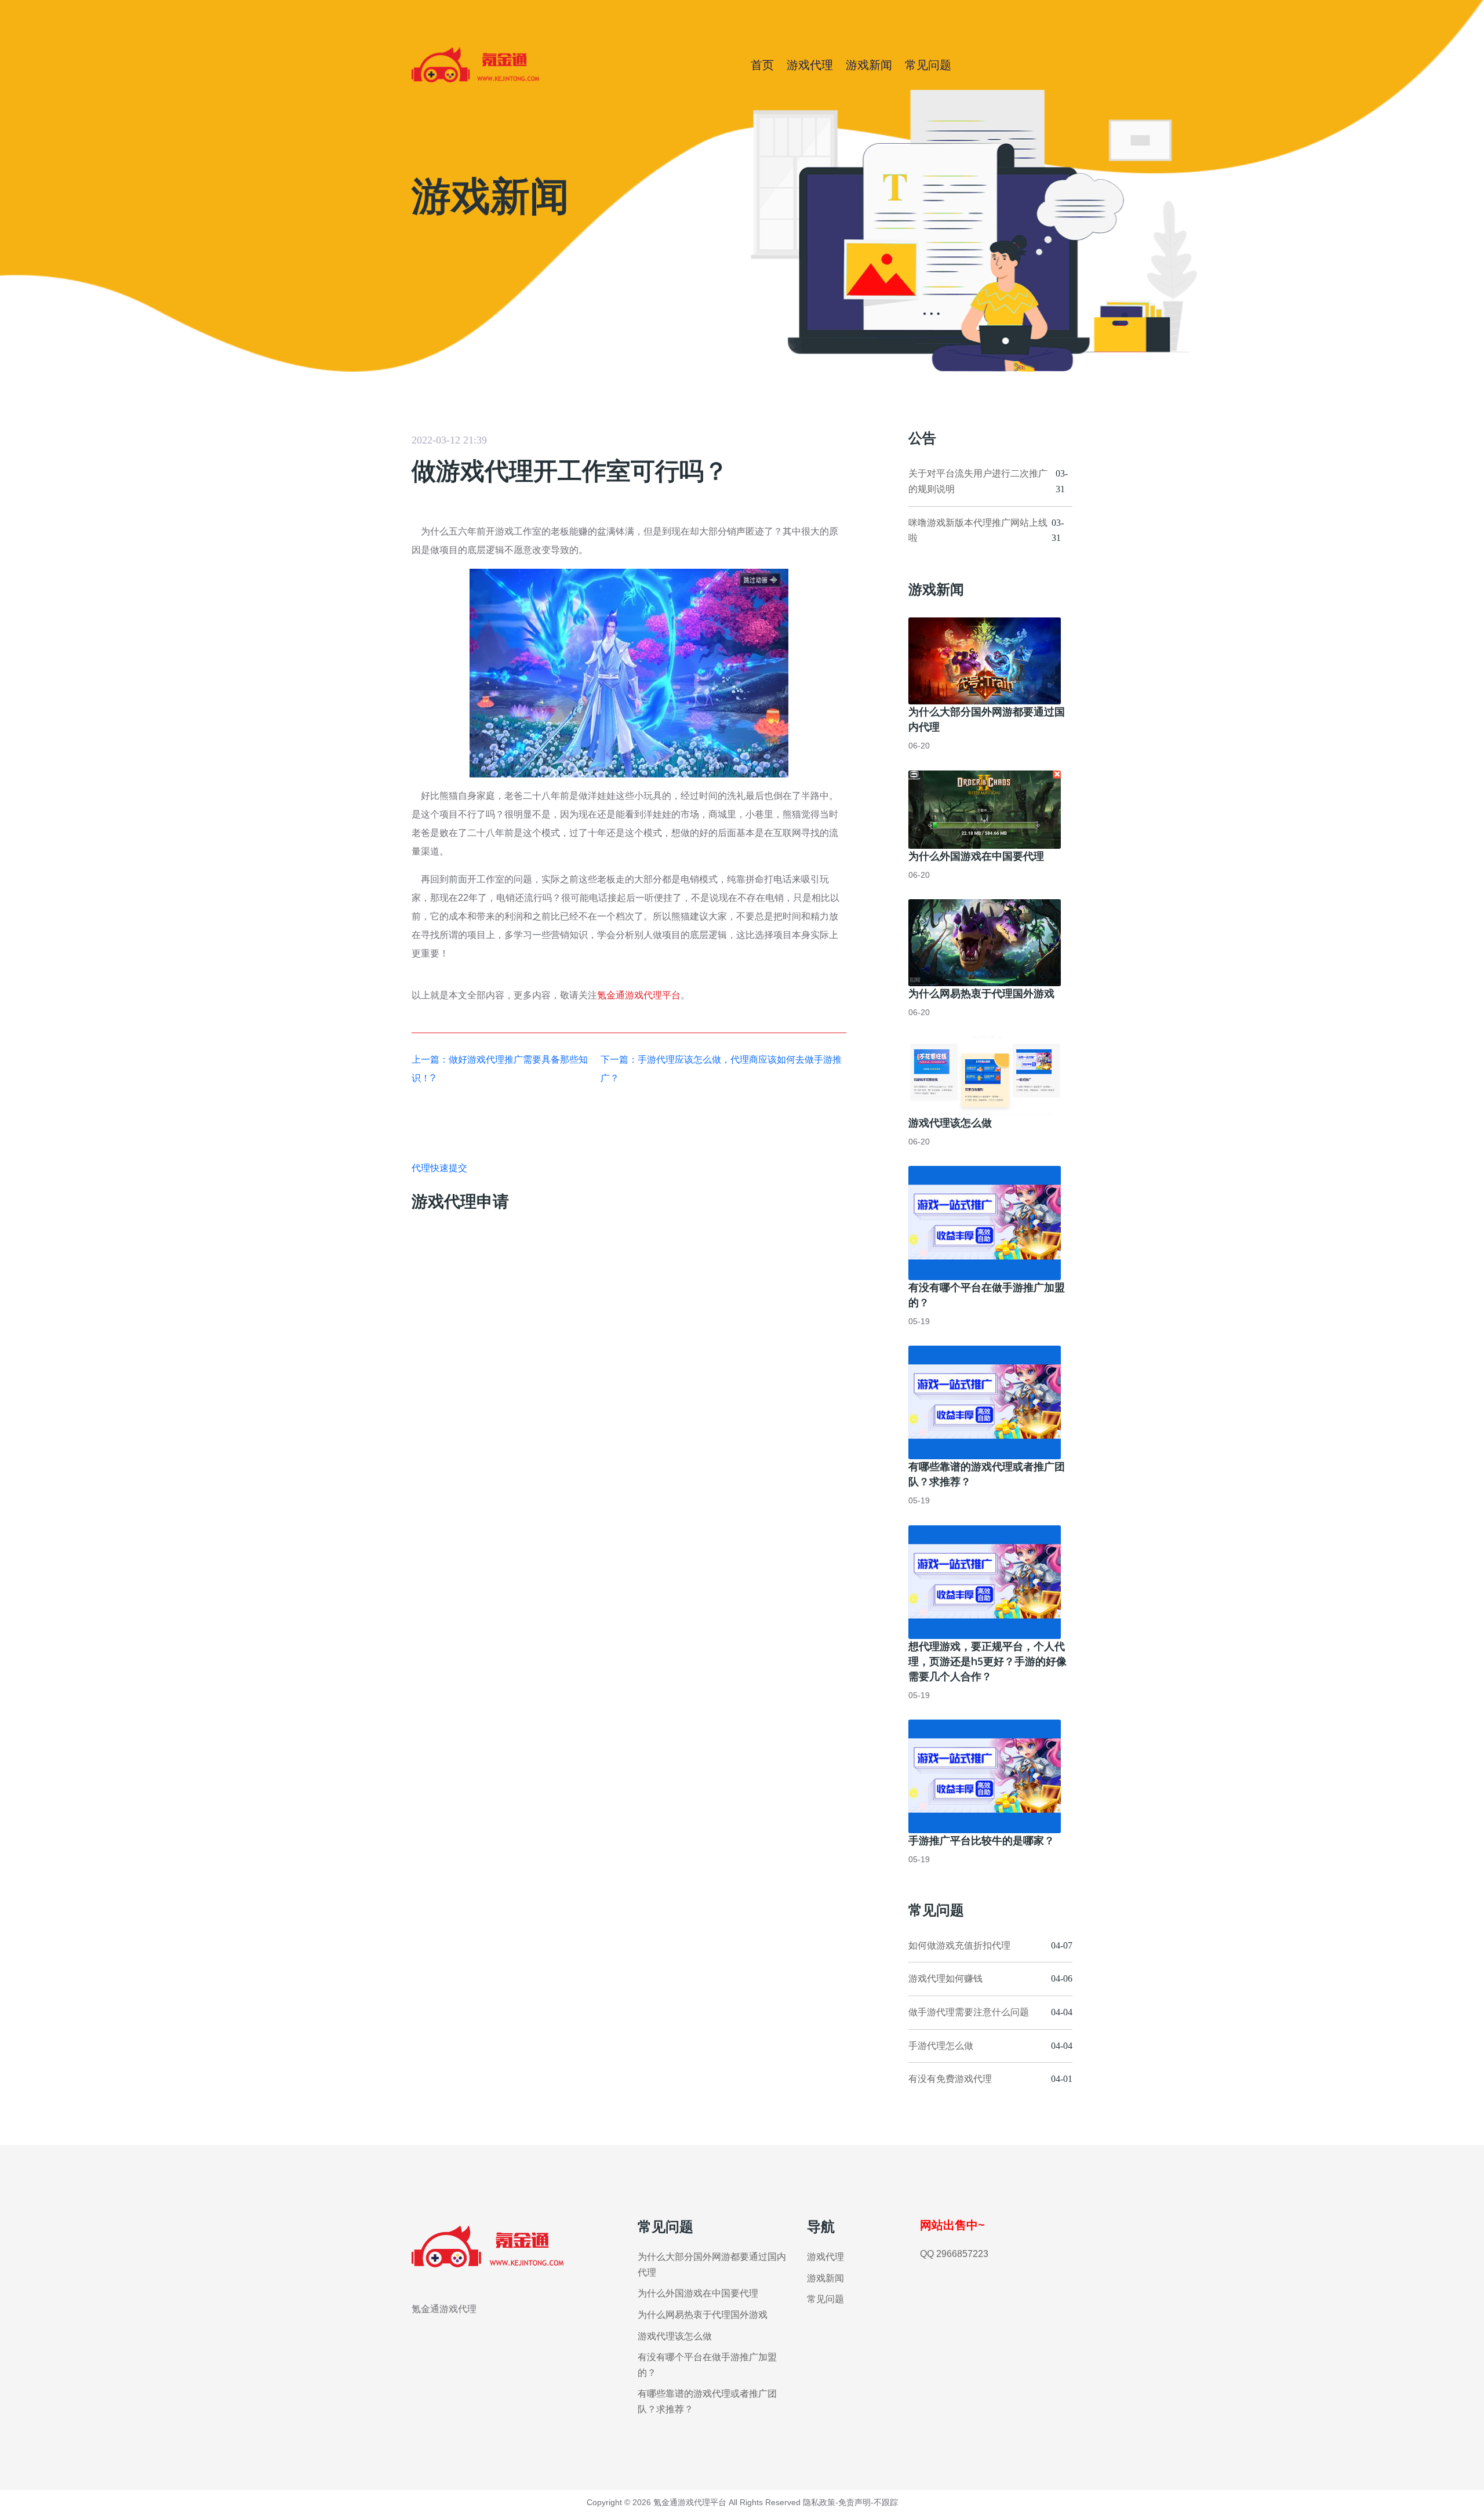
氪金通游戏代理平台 (639, 995)
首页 (762, 65)
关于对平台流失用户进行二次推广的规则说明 (978, 481)
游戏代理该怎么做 (950, 1122)
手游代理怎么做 (941, 2046)
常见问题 (928, 65)
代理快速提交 (439, 1168)
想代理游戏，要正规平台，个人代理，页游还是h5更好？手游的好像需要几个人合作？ (987, 1661)
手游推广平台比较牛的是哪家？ (981, 1840)
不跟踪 (886, 2502)
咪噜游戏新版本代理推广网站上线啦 (978, 530)
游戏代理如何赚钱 (945, 1978)
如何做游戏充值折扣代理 (959, 1945)
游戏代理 (810, 65)
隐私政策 (819, 2502)
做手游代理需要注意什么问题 (969, 2012)
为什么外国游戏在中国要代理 (976, 856)
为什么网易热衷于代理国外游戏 (981, 993)
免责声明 (854, 2502)
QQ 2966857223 (954, 2254)
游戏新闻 (869, 65)
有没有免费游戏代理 (950, 2079)
